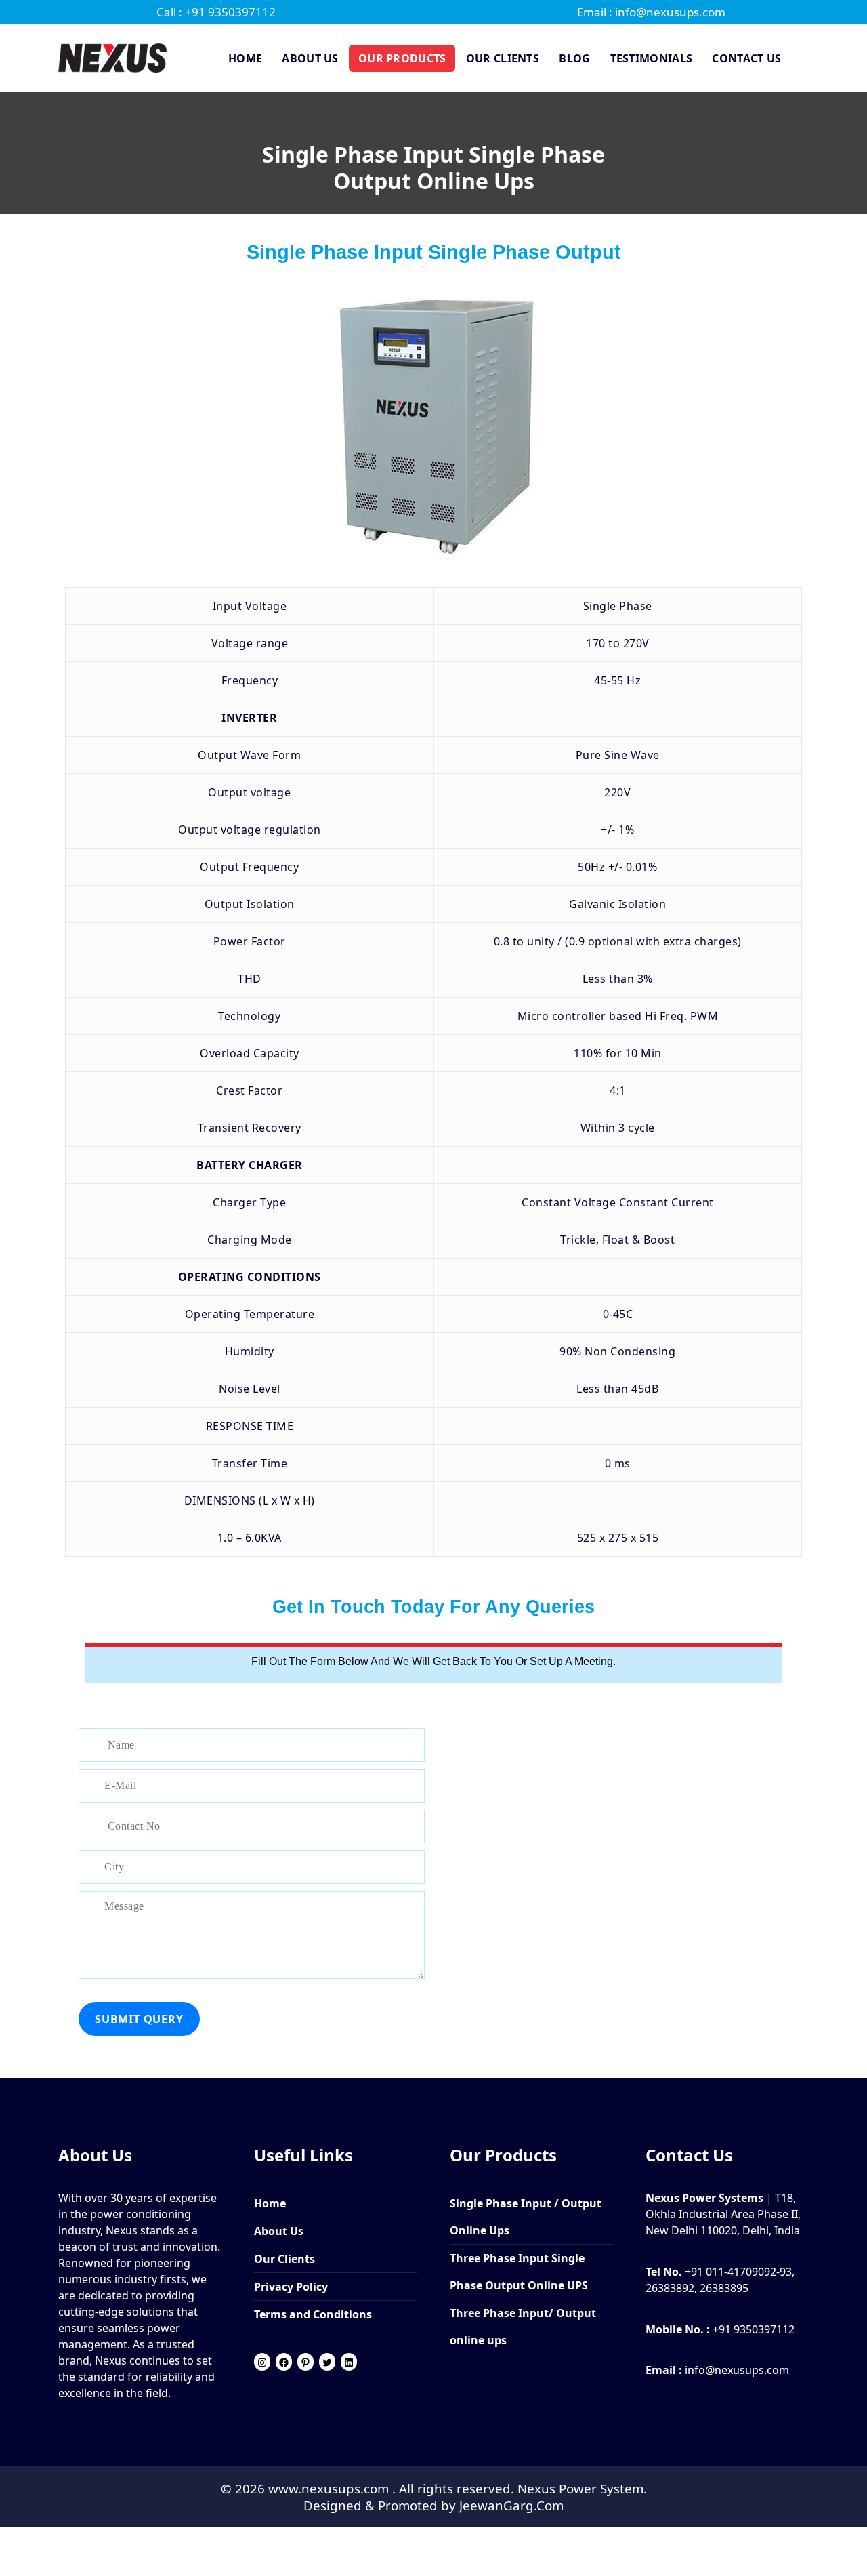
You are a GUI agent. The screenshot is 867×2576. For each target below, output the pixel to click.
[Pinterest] (305, 2363)
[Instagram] (262, 2363)
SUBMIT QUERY (139, 2019)
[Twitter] (327, 2363)
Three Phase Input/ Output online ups (523, 2327)
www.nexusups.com (330, 2488)
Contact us (746, 58)
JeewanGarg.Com (511, 2505)
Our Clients (503, 58)
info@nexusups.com (737, 2370)
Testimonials (652, 58)
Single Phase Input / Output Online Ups (526, 2217)
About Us (279, 2231)
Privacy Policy (291, 2287)
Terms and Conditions (313, 2314)
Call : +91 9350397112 (216, 12)
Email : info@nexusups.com (651, 12)
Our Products (402, 58)
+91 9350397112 (754, 2329)
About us (310, 58)
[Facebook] (284, 2363)
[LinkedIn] (349, 2363)
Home (245, 58)
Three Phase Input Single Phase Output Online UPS (519, 2272)
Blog (574, 58)
